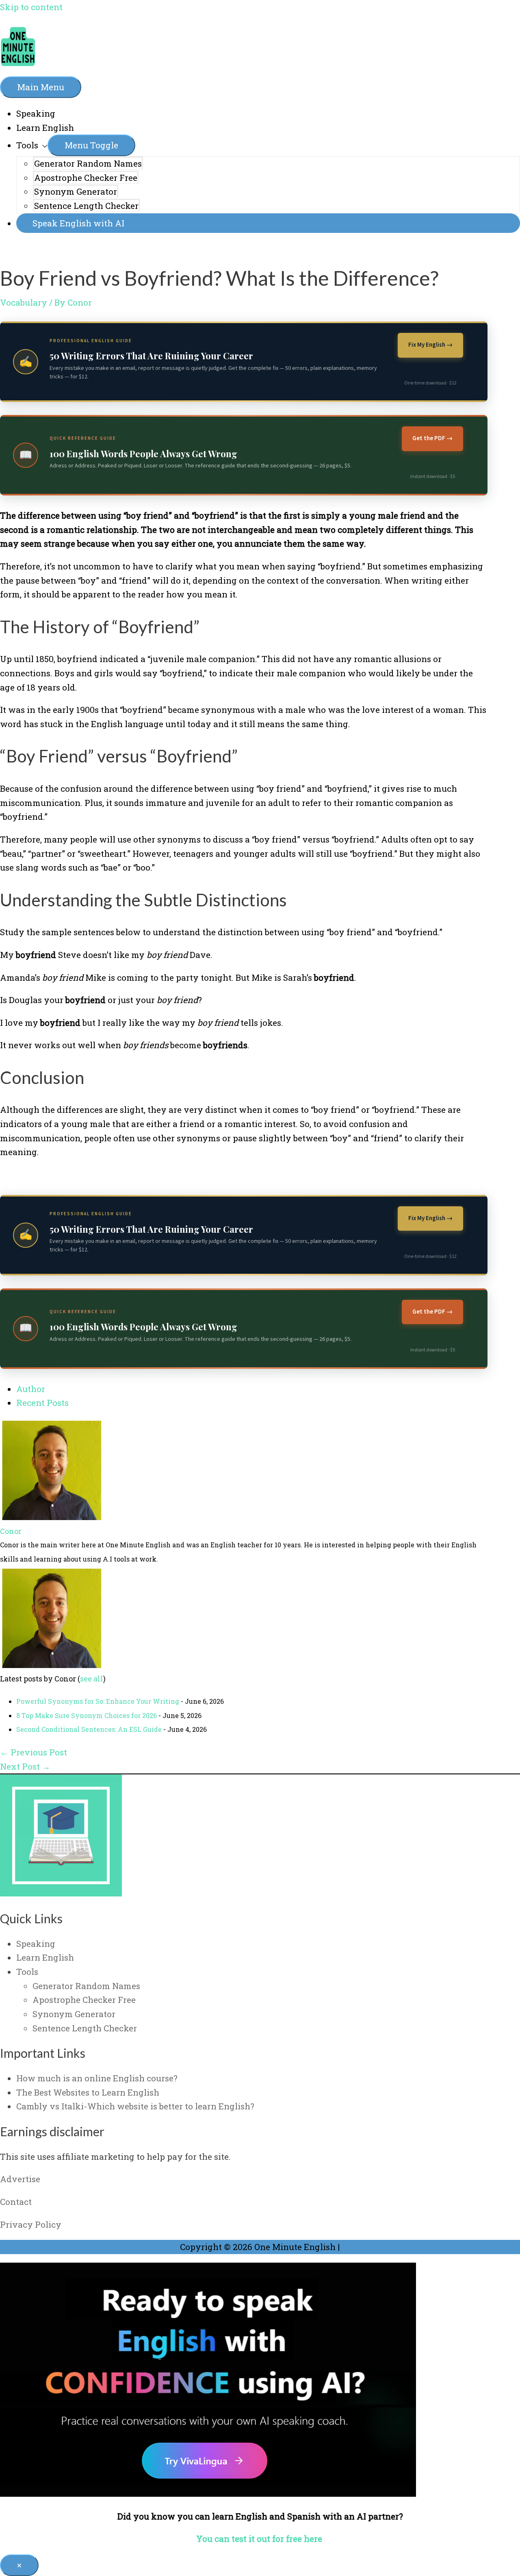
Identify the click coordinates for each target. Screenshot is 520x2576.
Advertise (20, 2179)
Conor (11, 1531)
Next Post (25, 1766)
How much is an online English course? (97, 2078)
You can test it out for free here (260, 2539)
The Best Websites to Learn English (88, 2092)
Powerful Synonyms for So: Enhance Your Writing (98, 1701)
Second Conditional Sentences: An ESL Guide (89, 1729)
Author (31, 1389)
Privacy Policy (31, 2224)
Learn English (45, 128)
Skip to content (31, 7)
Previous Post (34, 1752)
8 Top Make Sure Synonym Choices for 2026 (87, 1715)
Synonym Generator (76, 191)
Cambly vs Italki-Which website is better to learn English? (135, 2106)
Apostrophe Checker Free (86, 178)
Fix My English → (430, 345)
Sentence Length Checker (86, 206)
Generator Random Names (88, 163)
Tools (27, 145)
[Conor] (51, 1517)
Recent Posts (42, 1403)
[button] (268, 223)
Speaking (36, 113)
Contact (16, 2202)
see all (92, 1679)
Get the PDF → (432, 438)
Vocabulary (24, 302)
